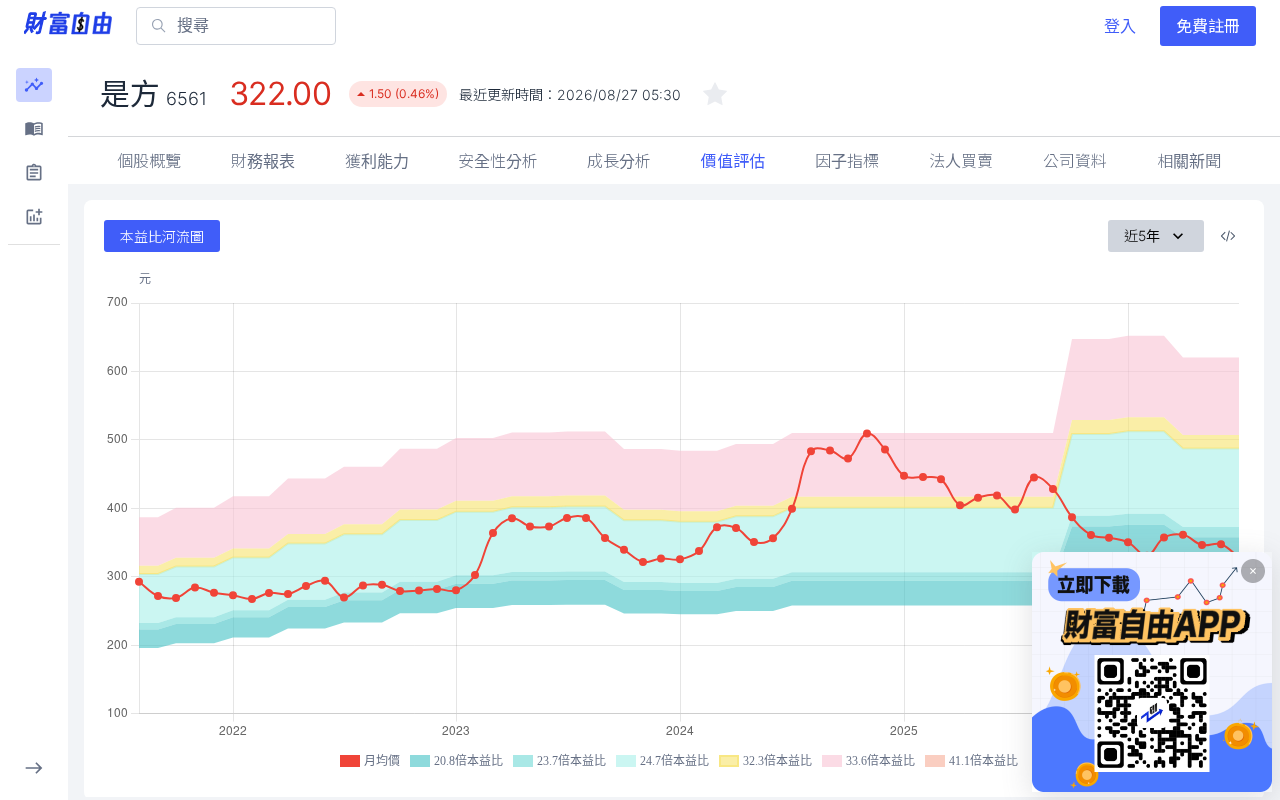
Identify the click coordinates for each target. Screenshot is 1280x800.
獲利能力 (377, 161)
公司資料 (1075, 161)
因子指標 (847, 161)
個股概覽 (149, 161)
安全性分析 (498, 161)
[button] (34, 85)
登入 (1120, 26)
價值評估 (733, 161)
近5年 (1142, 235)
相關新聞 (1189, 161)
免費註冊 (1208, 26)
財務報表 (263, 161)
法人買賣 (961, 161)
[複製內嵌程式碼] (1228, 236)
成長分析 (619, 161)
